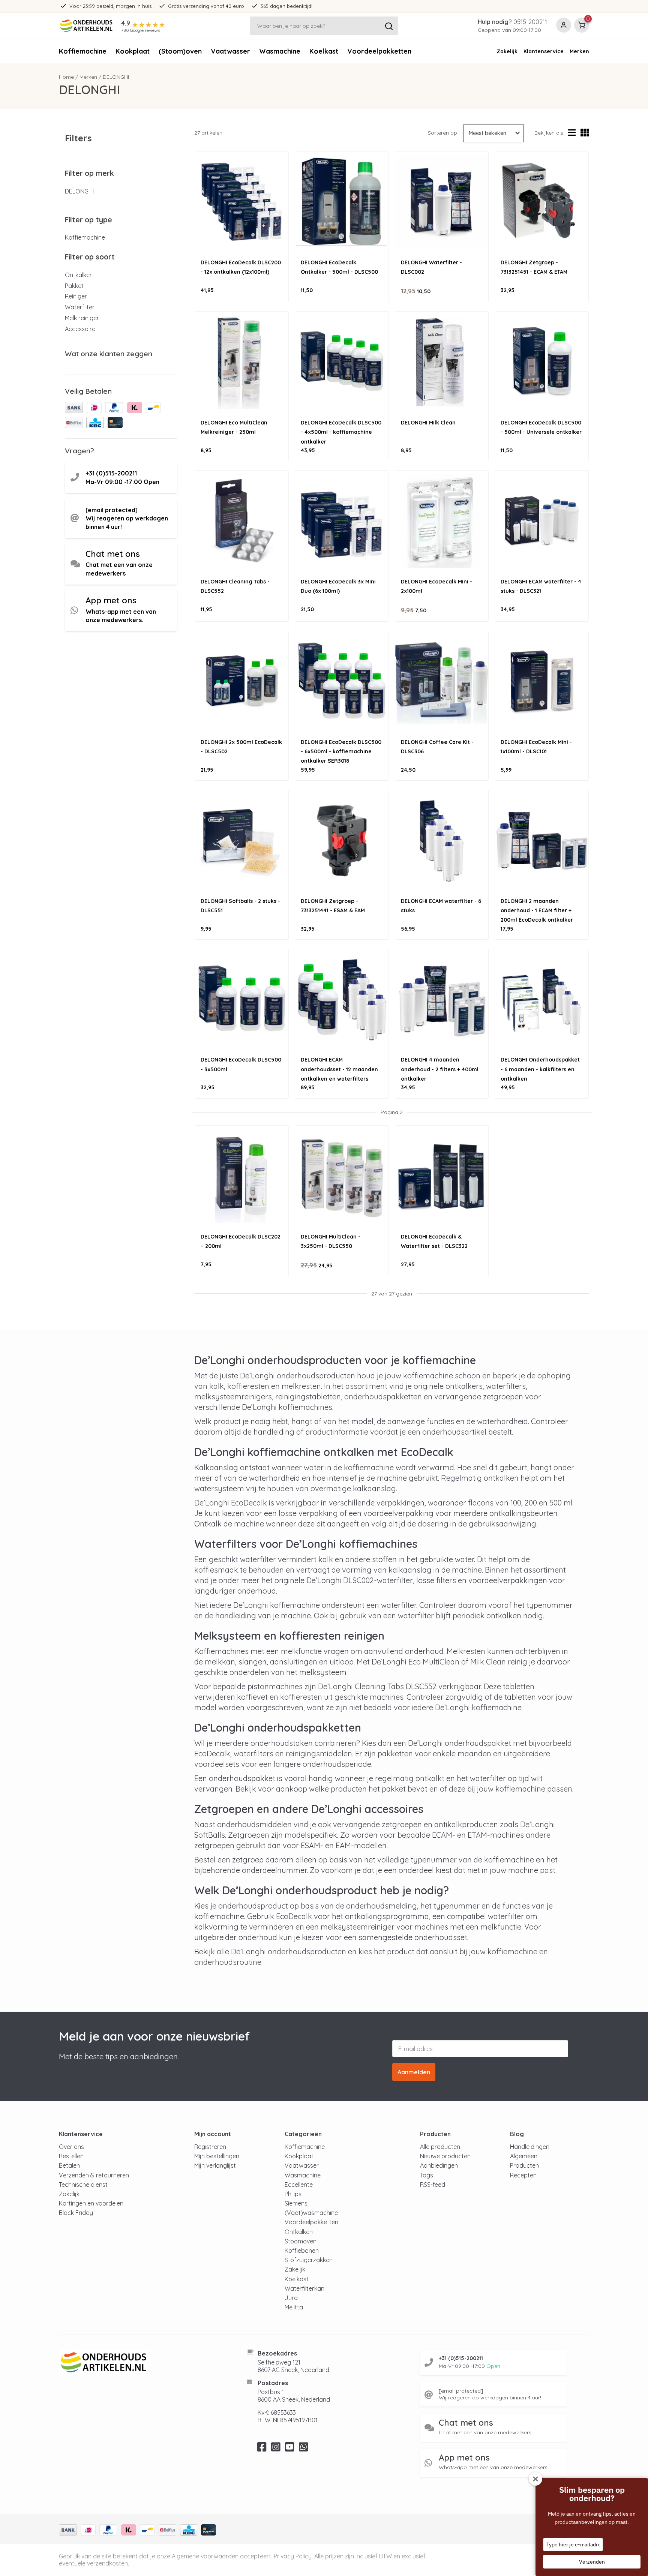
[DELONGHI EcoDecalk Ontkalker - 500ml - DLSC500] (342, 202)
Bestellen (71, 2156)
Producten (524, 2165)
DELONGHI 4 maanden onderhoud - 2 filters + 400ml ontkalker (440, 1069)
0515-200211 (530, 22)
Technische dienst (83, 2185)
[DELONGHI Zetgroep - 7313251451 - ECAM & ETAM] (542, 202)
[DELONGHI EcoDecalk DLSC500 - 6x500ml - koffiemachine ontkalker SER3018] (342, 681)
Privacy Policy (293, 2556)
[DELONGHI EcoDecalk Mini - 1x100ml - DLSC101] (542, 681)
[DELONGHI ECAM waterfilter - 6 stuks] (442, 840)
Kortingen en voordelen (91, 2203)
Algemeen (524, 2156)
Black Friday (76, 2213)
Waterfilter (80, 307)
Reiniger (76, 296)
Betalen (69, 2165)
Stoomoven (301, 2241)
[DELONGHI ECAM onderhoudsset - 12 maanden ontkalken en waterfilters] (342, 999)
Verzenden (592, 2562)
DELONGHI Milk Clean (428, 423)
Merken (579, 51)
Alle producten (440, 2147)
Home (66, 77)
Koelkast (324, 51)
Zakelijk (507, 51)
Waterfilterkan (304, 2288)
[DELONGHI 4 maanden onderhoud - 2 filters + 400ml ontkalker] (442, 999)
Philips (293, 2194)
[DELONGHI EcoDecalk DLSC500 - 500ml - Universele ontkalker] (542, 362)
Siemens (296, 2203)
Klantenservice (544, 51)
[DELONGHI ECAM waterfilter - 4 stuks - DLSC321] (542, 521)
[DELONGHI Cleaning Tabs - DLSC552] (242, 521)
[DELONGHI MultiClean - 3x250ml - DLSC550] (342, 1176)
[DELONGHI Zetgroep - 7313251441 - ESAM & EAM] (342, 840)
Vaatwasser (230, 51)
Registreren (210, 2147)
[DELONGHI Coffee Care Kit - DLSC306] (442, 681)
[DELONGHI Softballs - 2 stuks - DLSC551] (242, 840)
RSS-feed (433, 2185)
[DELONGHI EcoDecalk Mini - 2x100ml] (442, 521)
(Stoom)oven (180, 51)
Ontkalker (78, 275)
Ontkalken (299, 2232)
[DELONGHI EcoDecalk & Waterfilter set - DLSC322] (442, 1176)
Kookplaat (133, 51)
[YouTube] (290, 2449)
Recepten (523, 2175)
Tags (427, 2175)
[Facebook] (262, 2449)
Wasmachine (280, 51)
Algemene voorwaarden (205, 2556)
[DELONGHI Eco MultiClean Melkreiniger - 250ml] (242, 362)
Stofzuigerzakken (309, 2260)
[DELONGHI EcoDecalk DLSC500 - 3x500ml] (242, 999)
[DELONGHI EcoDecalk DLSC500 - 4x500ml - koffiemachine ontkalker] (342, 362)
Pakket (74, 286)
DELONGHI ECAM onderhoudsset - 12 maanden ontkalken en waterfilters (339, 1069)
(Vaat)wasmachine (311, 2213)
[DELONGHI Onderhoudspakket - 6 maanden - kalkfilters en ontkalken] (542, 999)
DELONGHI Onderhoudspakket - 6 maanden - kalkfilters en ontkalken (540, 1069)
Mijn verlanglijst (215, 2165)
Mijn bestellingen (217, 2156)
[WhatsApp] (304, 2449)
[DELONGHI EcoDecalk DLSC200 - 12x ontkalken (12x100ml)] (242, 202)
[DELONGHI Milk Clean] (442, 362)
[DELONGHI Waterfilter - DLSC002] (442, 202)
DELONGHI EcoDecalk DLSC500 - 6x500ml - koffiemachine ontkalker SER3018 (341, 751)
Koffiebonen (302, 2251)
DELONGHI (79, 191)
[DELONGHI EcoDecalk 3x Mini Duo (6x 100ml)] (342, 521)
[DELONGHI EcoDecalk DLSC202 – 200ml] (242, 1176)
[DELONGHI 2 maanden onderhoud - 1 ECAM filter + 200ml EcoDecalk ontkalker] (542, 840)
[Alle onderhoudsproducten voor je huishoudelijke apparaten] (143, 2363)
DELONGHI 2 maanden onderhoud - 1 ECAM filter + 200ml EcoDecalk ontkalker (537, 910)
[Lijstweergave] (572, 133)
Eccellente (299, 2185)
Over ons (71, 2147)
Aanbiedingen (439, 2165)
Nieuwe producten (445, 2156)
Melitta (294, 2307)
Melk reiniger (82, 318)
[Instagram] (276, 2449)
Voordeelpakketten (379, 51)
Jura (291, 2298)
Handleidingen (530, 2147)
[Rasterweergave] (585, 133)
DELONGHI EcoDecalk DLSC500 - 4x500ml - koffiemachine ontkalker (341, 432)
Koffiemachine (83, 51)
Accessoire (80, 329)
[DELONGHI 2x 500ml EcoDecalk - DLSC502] (242, 681)
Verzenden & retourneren (94, 2175)
